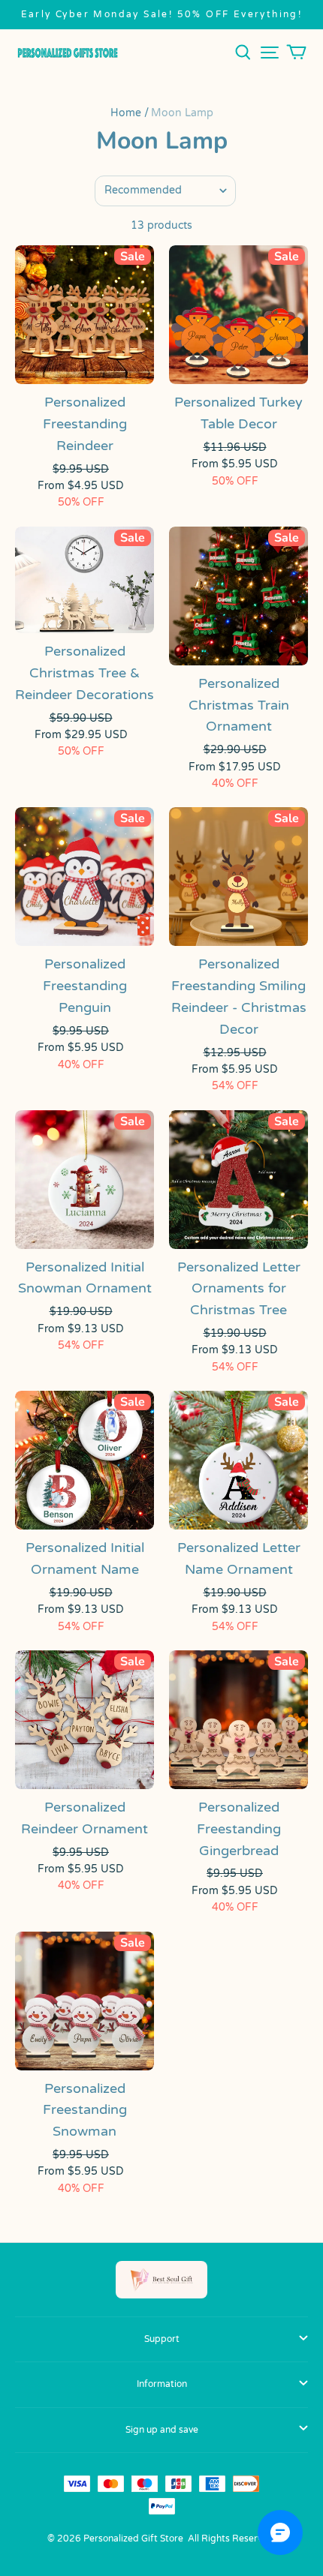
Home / (130, 113)
